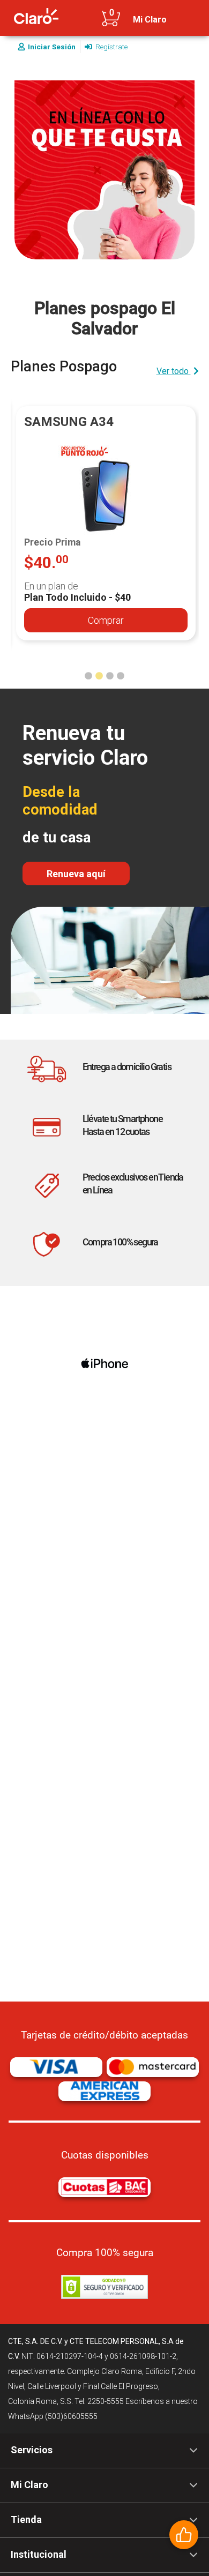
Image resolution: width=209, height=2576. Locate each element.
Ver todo (174, 371)
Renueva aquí (76, 874)
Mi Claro (150, 20)
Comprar (106, 620)
